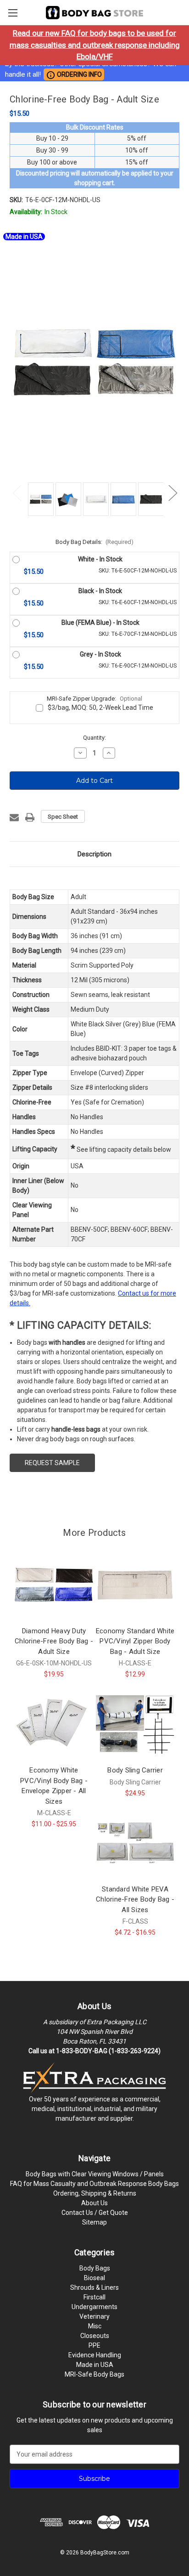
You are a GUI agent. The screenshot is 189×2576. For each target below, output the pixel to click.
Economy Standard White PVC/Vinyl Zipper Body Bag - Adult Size (135, 1641)
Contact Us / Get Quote (95, 2213)
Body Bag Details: (95, 542)
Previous (17, 492)
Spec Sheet (63, 817)
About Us (94, 2203)
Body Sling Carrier (135, 1770)
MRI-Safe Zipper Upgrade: (94, 699)
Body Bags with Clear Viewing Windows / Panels (95, 2174)
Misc (95, 2326)
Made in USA (95, 2365)
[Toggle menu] (13, 13)
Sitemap (94, 2222)
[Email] (14, 817)
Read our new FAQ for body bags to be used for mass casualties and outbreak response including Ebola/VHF (95, 45)
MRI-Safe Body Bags (94, 2374)
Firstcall (94, 2297)
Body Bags (95, 2268)
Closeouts (95, 2336)
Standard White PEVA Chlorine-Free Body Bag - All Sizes (135, 1899)
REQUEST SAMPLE (52, 1463)
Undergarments (94, 2307)
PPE (94, 2345)
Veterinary (94, 2316)
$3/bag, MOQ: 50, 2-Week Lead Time (100, 708)
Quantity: (94, 738)
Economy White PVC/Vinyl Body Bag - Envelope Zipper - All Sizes (54, 1786)
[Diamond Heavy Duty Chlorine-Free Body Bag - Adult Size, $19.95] (54, 1585)
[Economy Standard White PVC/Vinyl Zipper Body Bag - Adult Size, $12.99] (135, 1585)
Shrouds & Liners (94, 2287)
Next (172, 492)
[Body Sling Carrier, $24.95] (135, 1724)
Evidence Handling (95, 2355)
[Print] (30, 817)
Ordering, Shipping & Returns (95, 2193)
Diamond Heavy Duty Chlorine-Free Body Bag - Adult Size (54, 1641)
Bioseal (94, 2278)
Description (94, 854)
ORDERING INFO (74, 75)
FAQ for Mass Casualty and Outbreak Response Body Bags (94, 2184)
